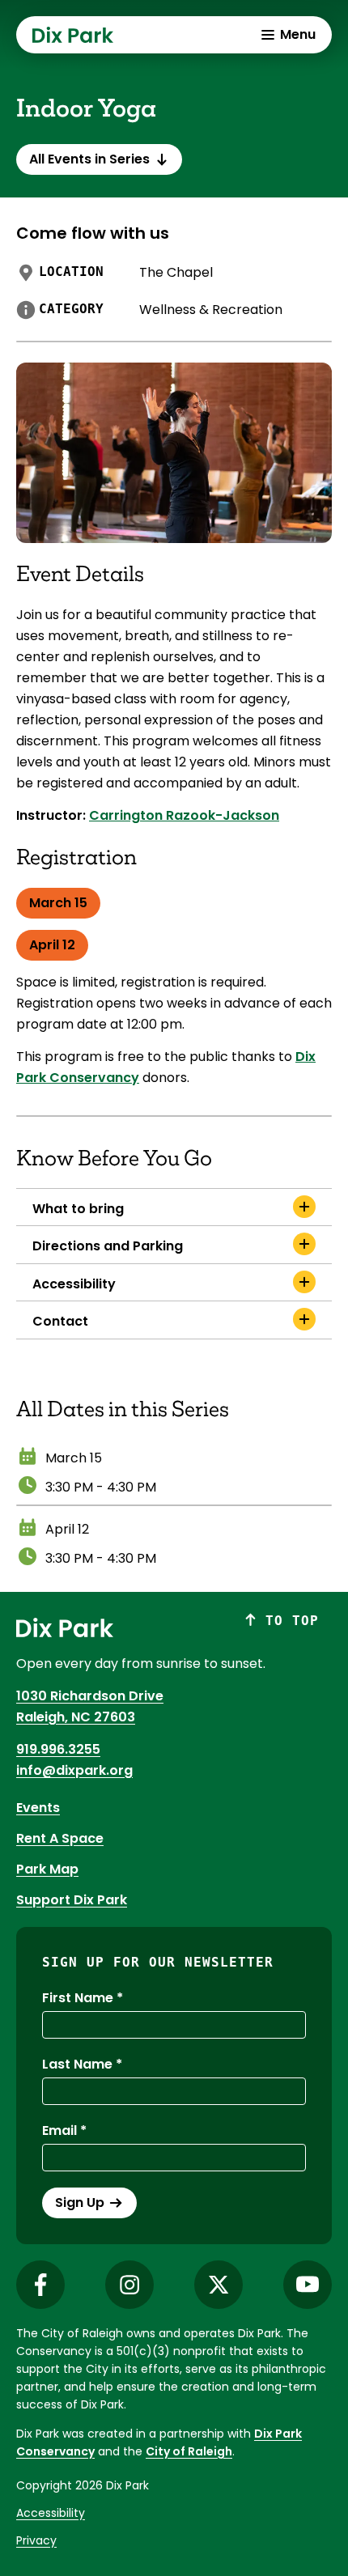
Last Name (77, 2064)
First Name (78, 1998)
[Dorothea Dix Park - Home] (73, 35)
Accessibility (51, 2513)
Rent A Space (60, 1838)
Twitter (219, 2285)
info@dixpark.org (74, 1770)
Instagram (129, 2285)
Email (59, 2130)
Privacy (36, 2540)
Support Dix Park (72, 1900)
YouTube (308, 2285)
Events (38, 1808)
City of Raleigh (189, 2451)
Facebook (40, 2285)
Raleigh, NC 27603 (76, 1717)
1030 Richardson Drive (90, 1696)
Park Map (47, 1869)
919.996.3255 (58, 1749)
